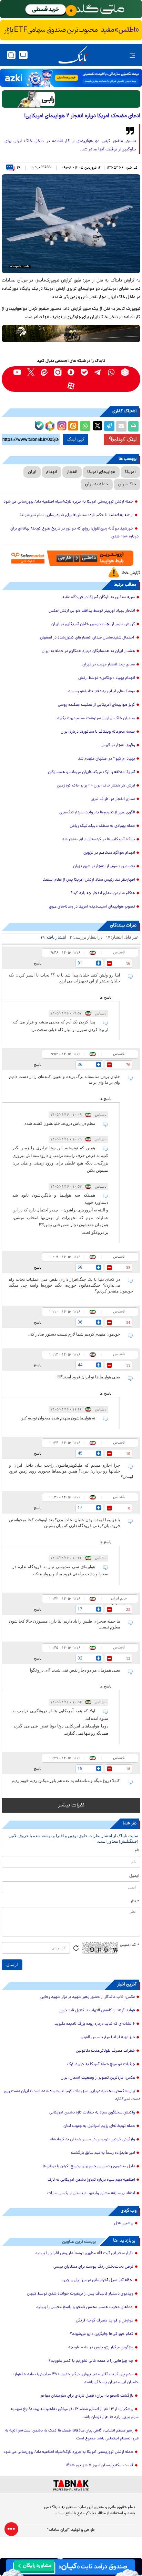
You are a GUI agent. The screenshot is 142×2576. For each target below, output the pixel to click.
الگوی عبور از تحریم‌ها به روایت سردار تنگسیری (97, 813)
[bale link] (85, 372)
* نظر (135, 1902)
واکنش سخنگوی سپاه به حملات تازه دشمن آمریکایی (92, 2113)
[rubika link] (125, 372)
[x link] (31, 372)
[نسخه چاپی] (133, 426)
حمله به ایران (97, 484)
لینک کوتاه (125, 439)
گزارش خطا (131, 573)
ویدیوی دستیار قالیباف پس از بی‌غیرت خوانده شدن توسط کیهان (80, 2294)
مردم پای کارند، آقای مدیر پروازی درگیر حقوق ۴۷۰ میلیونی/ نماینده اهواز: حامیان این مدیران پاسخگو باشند (76, 2379)
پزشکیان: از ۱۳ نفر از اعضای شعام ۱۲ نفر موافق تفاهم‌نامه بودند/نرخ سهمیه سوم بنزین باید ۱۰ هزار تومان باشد (75, 2413)
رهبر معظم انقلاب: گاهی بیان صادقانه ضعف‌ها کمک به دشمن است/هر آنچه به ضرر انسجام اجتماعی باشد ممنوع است (72, 2435)
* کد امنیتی (130, 1945)
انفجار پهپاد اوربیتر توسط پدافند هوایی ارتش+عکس (92, 611)
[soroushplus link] (71, 372)
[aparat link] (71, 386)
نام (137, 1851)
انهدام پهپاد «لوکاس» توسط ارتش (107, 678)
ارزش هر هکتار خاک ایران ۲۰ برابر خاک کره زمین (96, 786)
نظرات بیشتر (71, 1805)
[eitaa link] (44, 372)
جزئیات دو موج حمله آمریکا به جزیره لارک (101, 2064)
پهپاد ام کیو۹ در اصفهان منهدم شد (106, 759)
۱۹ (19, 168)
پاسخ (38, 963)
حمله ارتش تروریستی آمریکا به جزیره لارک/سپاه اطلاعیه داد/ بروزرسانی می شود (68, 502)
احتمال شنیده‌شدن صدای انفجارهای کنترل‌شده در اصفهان (88, 638)
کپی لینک (76, 439)
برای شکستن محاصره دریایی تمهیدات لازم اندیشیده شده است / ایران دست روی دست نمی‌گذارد (72, 2095)
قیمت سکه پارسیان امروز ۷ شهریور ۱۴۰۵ (99, 2466)
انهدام (52, 472)
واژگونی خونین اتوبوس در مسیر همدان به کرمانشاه (93, 2140)
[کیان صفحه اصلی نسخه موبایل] (71, 2567)
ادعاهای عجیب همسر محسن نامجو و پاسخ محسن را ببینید (85, 2307)
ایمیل (134, 1876)
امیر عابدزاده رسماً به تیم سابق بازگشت (103, 2153)
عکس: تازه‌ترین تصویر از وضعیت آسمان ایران (98, 2078)
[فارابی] (71, 99)
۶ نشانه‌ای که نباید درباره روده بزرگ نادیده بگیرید (95, 2024)
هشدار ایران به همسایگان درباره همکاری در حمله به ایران (88, 651)
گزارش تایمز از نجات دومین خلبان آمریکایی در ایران (93, 624)
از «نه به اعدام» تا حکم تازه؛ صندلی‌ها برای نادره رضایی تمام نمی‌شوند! (77, 515)
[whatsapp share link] (85, 426)
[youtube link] (17, 372)
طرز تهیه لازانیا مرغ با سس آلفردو (108, 2038)
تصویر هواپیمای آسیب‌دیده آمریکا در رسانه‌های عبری (92, 907)
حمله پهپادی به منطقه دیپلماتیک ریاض (102, 826)
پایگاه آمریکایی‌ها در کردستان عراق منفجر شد (99, 840)
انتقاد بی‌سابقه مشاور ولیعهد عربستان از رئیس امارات (91, 2193)
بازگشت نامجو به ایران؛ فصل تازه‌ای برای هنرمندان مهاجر (87, 2396)
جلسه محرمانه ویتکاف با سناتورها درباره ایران (98, 732)
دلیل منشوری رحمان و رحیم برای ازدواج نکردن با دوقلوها (89, 2167)
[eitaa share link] (73, 426)
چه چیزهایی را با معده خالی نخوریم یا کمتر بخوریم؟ (91, 2361)
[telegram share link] (109, 426)
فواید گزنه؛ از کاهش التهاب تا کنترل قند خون (97, 2011)
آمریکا (130, 472)
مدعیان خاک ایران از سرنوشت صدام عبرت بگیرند (95, 719)
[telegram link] (98, 372)
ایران (32, 472)
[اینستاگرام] (61, 425)
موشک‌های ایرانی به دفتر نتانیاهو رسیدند (101, 692)
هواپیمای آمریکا (101, 472)
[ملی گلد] (71, 9)
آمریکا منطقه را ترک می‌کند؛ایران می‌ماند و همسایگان (92, 772)
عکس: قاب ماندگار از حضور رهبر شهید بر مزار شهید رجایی (88, 1997)
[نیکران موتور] (71, 334)
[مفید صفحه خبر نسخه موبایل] (71, 30)
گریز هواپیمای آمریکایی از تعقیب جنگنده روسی (97, 705)
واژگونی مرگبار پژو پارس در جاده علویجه (101, 2348)
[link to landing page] (73, 55)
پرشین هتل (124, 2223)
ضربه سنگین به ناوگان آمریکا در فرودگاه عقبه (99, 597)
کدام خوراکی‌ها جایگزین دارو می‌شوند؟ (102, 2334)
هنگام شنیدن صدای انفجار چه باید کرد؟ (103, 893)
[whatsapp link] (111, 372)
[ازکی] (71, 78)
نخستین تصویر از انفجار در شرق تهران (104, 866)
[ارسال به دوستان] (121, 426)
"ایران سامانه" (58, 2530)
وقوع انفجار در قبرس (118, 745)
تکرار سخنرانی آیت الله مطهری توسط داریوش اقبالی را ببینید (84, 2253)
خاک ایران (127, 484)
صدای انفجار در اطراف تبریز (113, 799)
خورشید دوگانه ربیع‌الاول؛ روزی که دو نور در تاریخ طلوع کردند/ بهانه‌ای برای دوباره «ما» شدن (74, 533)
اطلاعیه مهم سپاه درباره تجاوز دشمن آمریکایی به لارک (91, 2180)
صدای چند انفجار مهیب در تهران (109, 665)
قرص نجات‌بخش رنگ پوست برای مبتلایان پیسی (93, 2267)
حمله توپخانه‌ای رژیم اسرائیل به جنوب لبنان (99, 2126)
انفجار (72, 472)
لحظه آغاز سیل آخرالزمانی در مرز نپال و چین (98, 2280)
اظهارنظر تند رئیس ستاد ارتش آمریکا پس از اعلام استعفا (89, 880)
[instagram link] (58, 372)
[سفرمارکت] (71, 558)
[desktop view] (23, 55)
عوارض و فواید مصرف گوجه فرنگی (105, 2321)
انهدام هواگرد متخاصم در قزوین (109, 853)
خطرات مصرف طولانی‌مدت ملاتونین (105, 2051)
